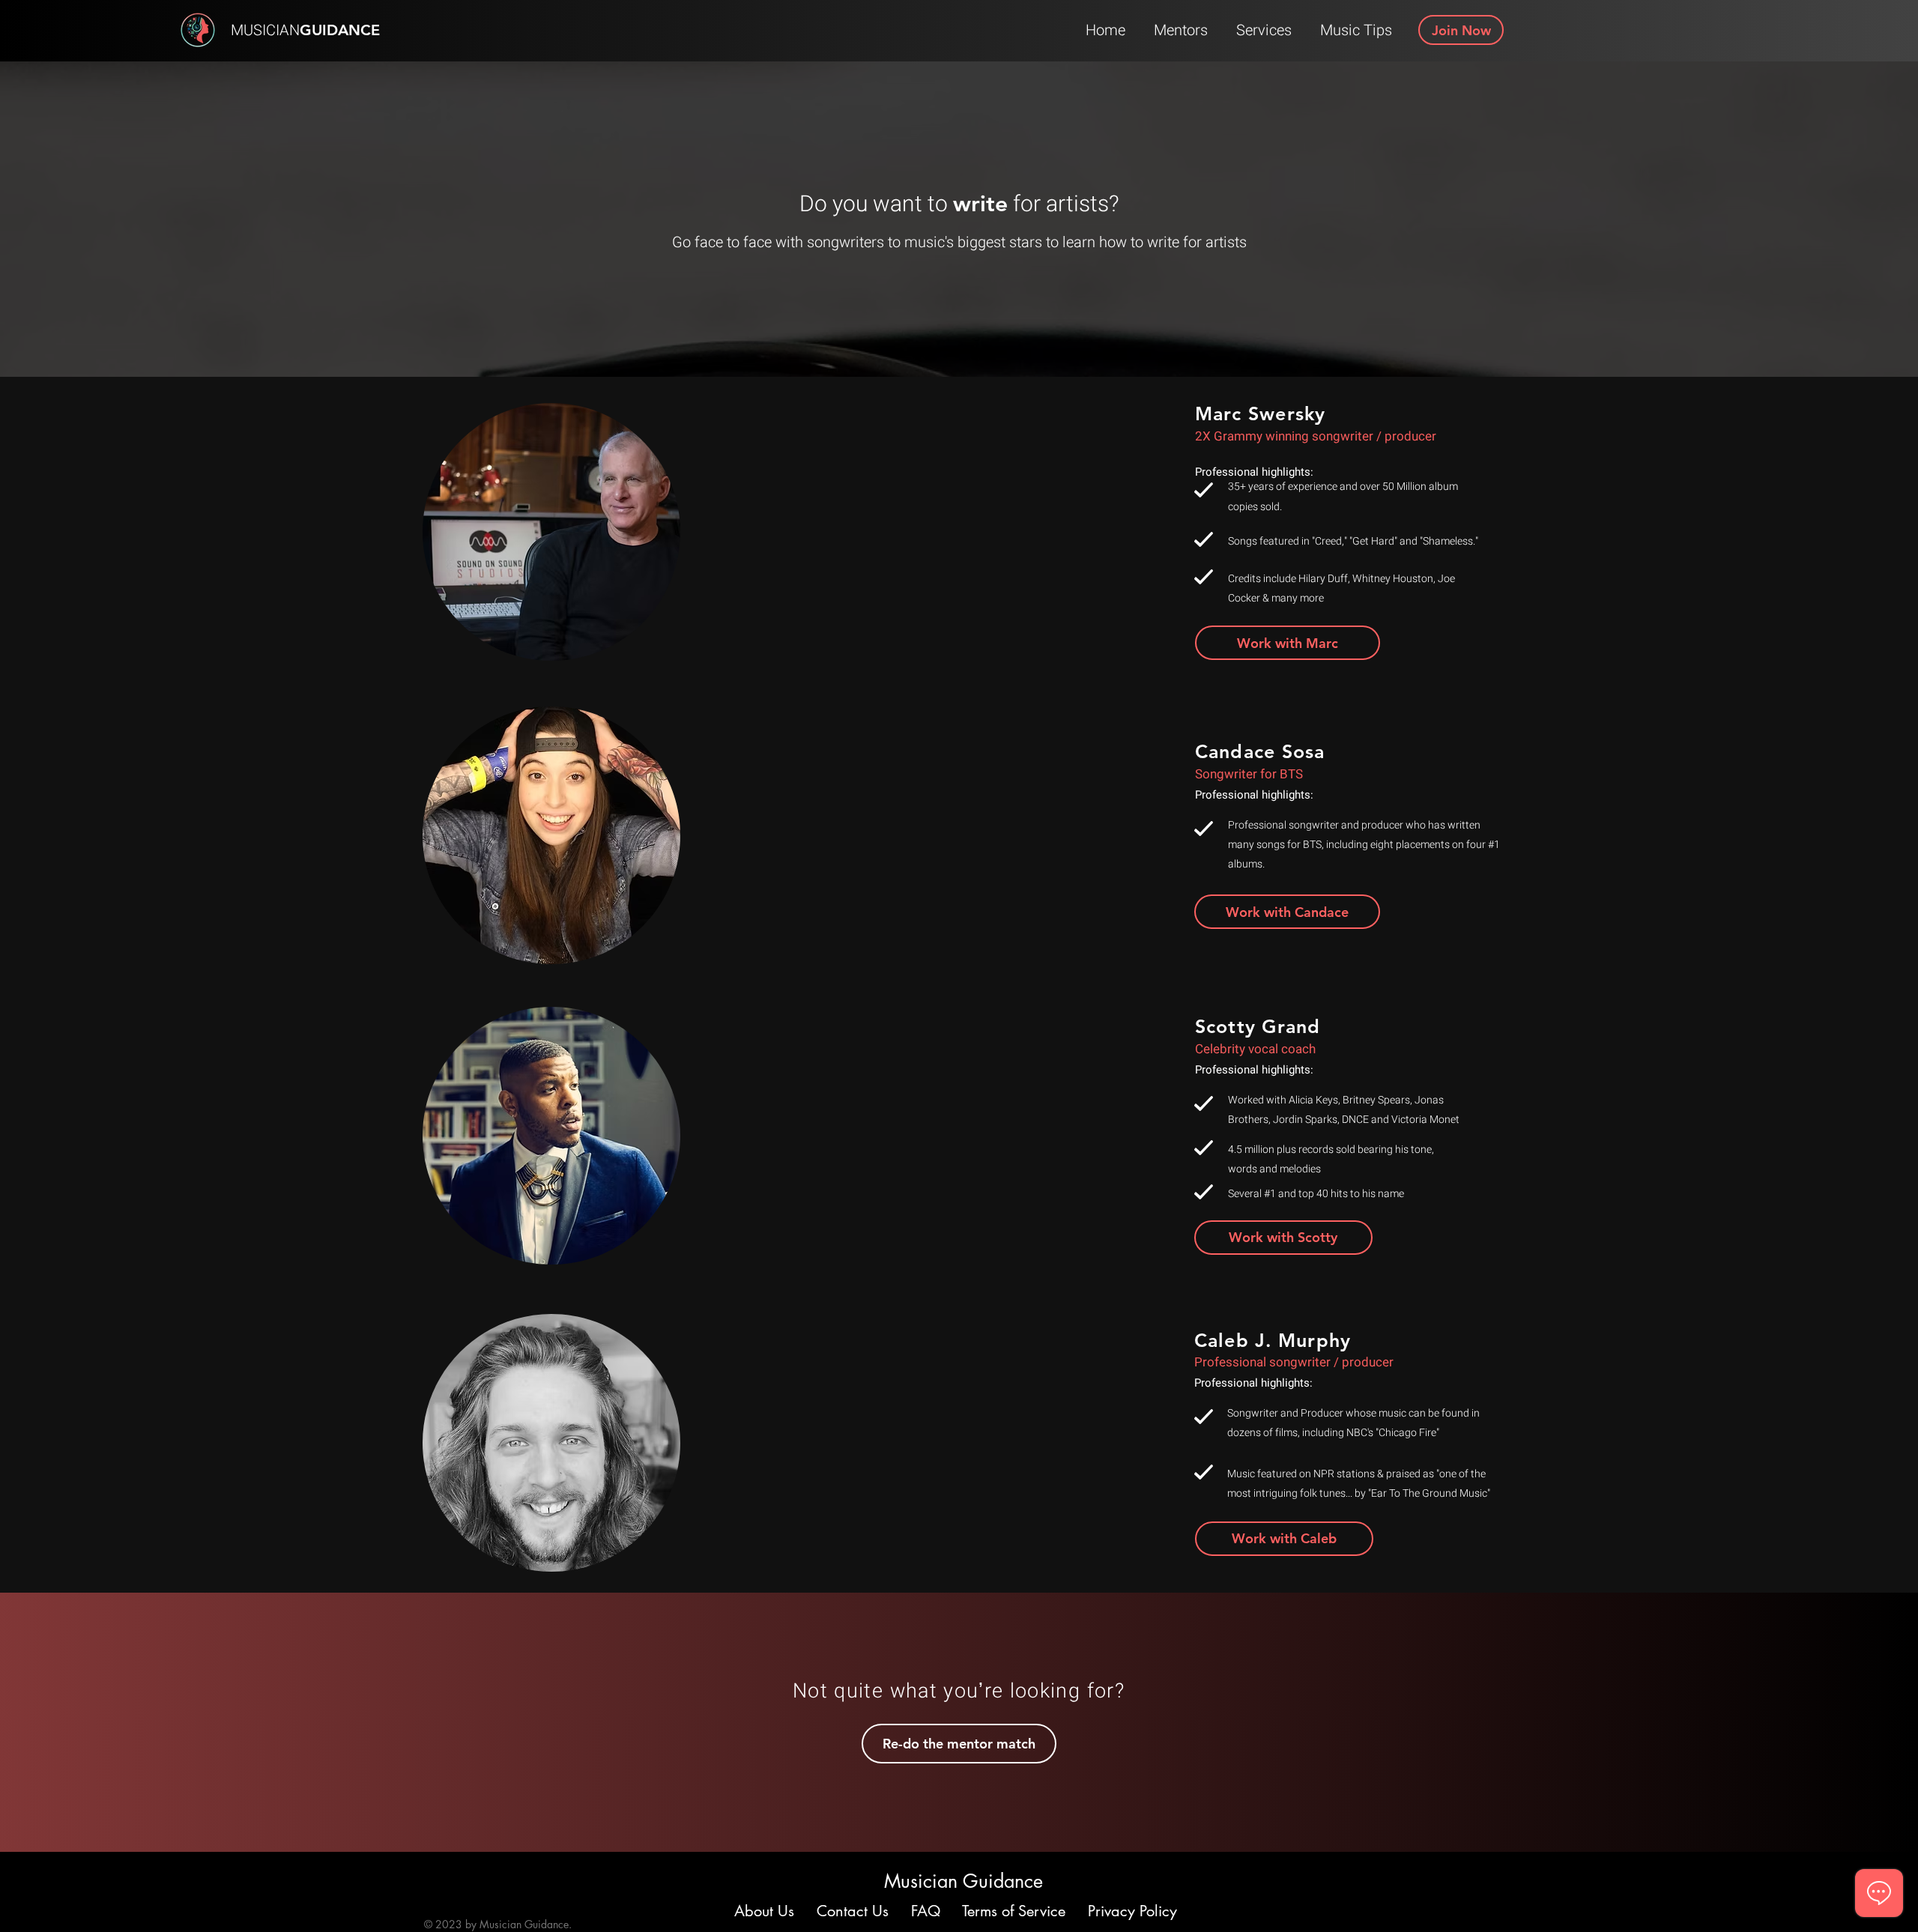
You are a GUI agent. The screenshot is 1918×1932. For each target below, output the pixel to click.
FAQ (926, 1911)
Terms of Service (1014, 1911)
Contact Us (853, 1911)
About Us (766, 1911)
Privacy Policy (1132, 1911)
